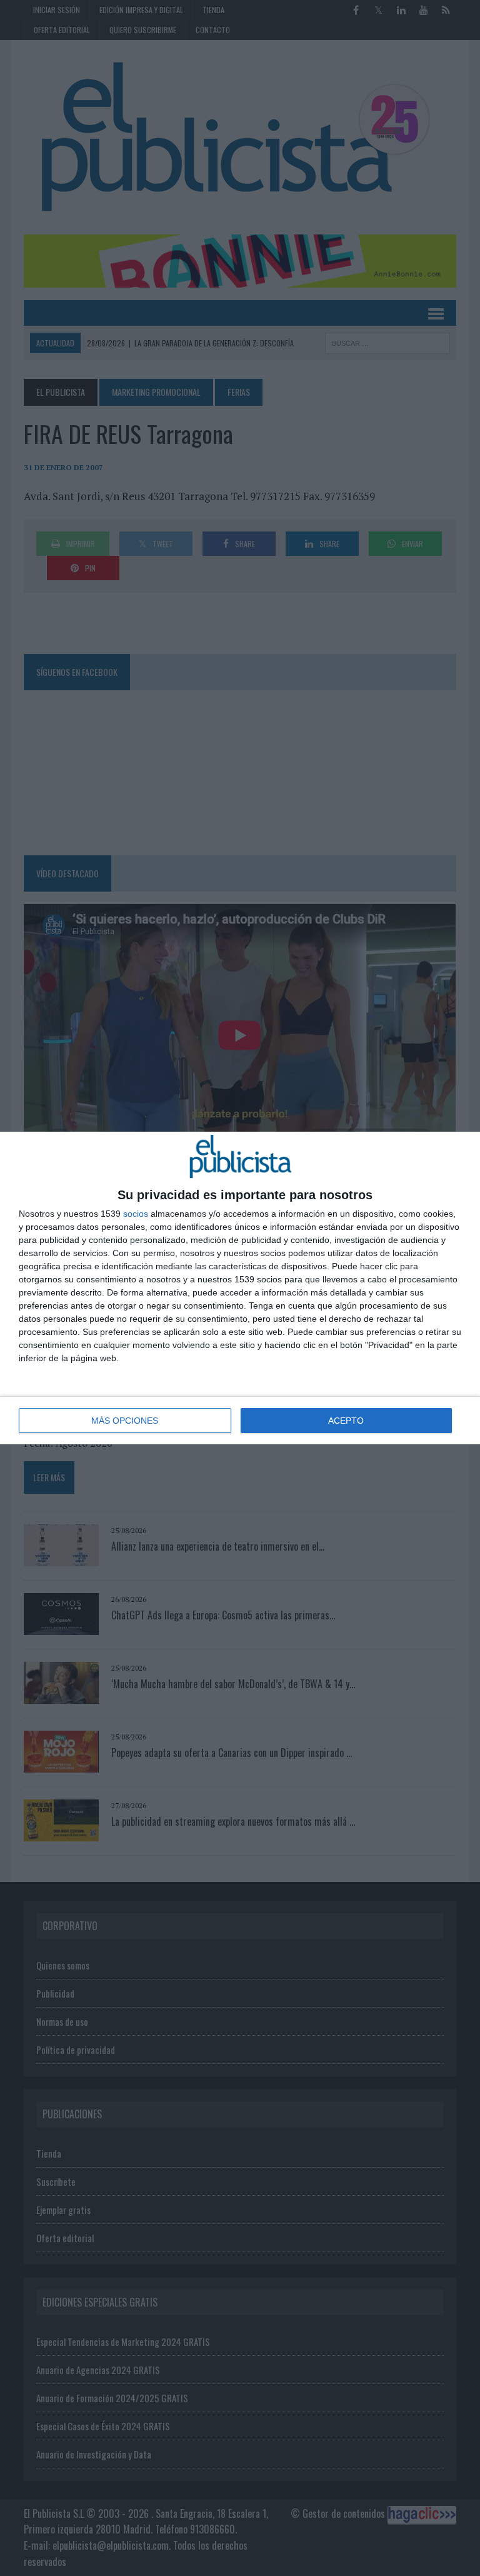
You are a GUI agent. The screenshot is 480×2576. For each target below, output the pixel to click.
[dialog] (240, 1288)
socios (136, 1214)
